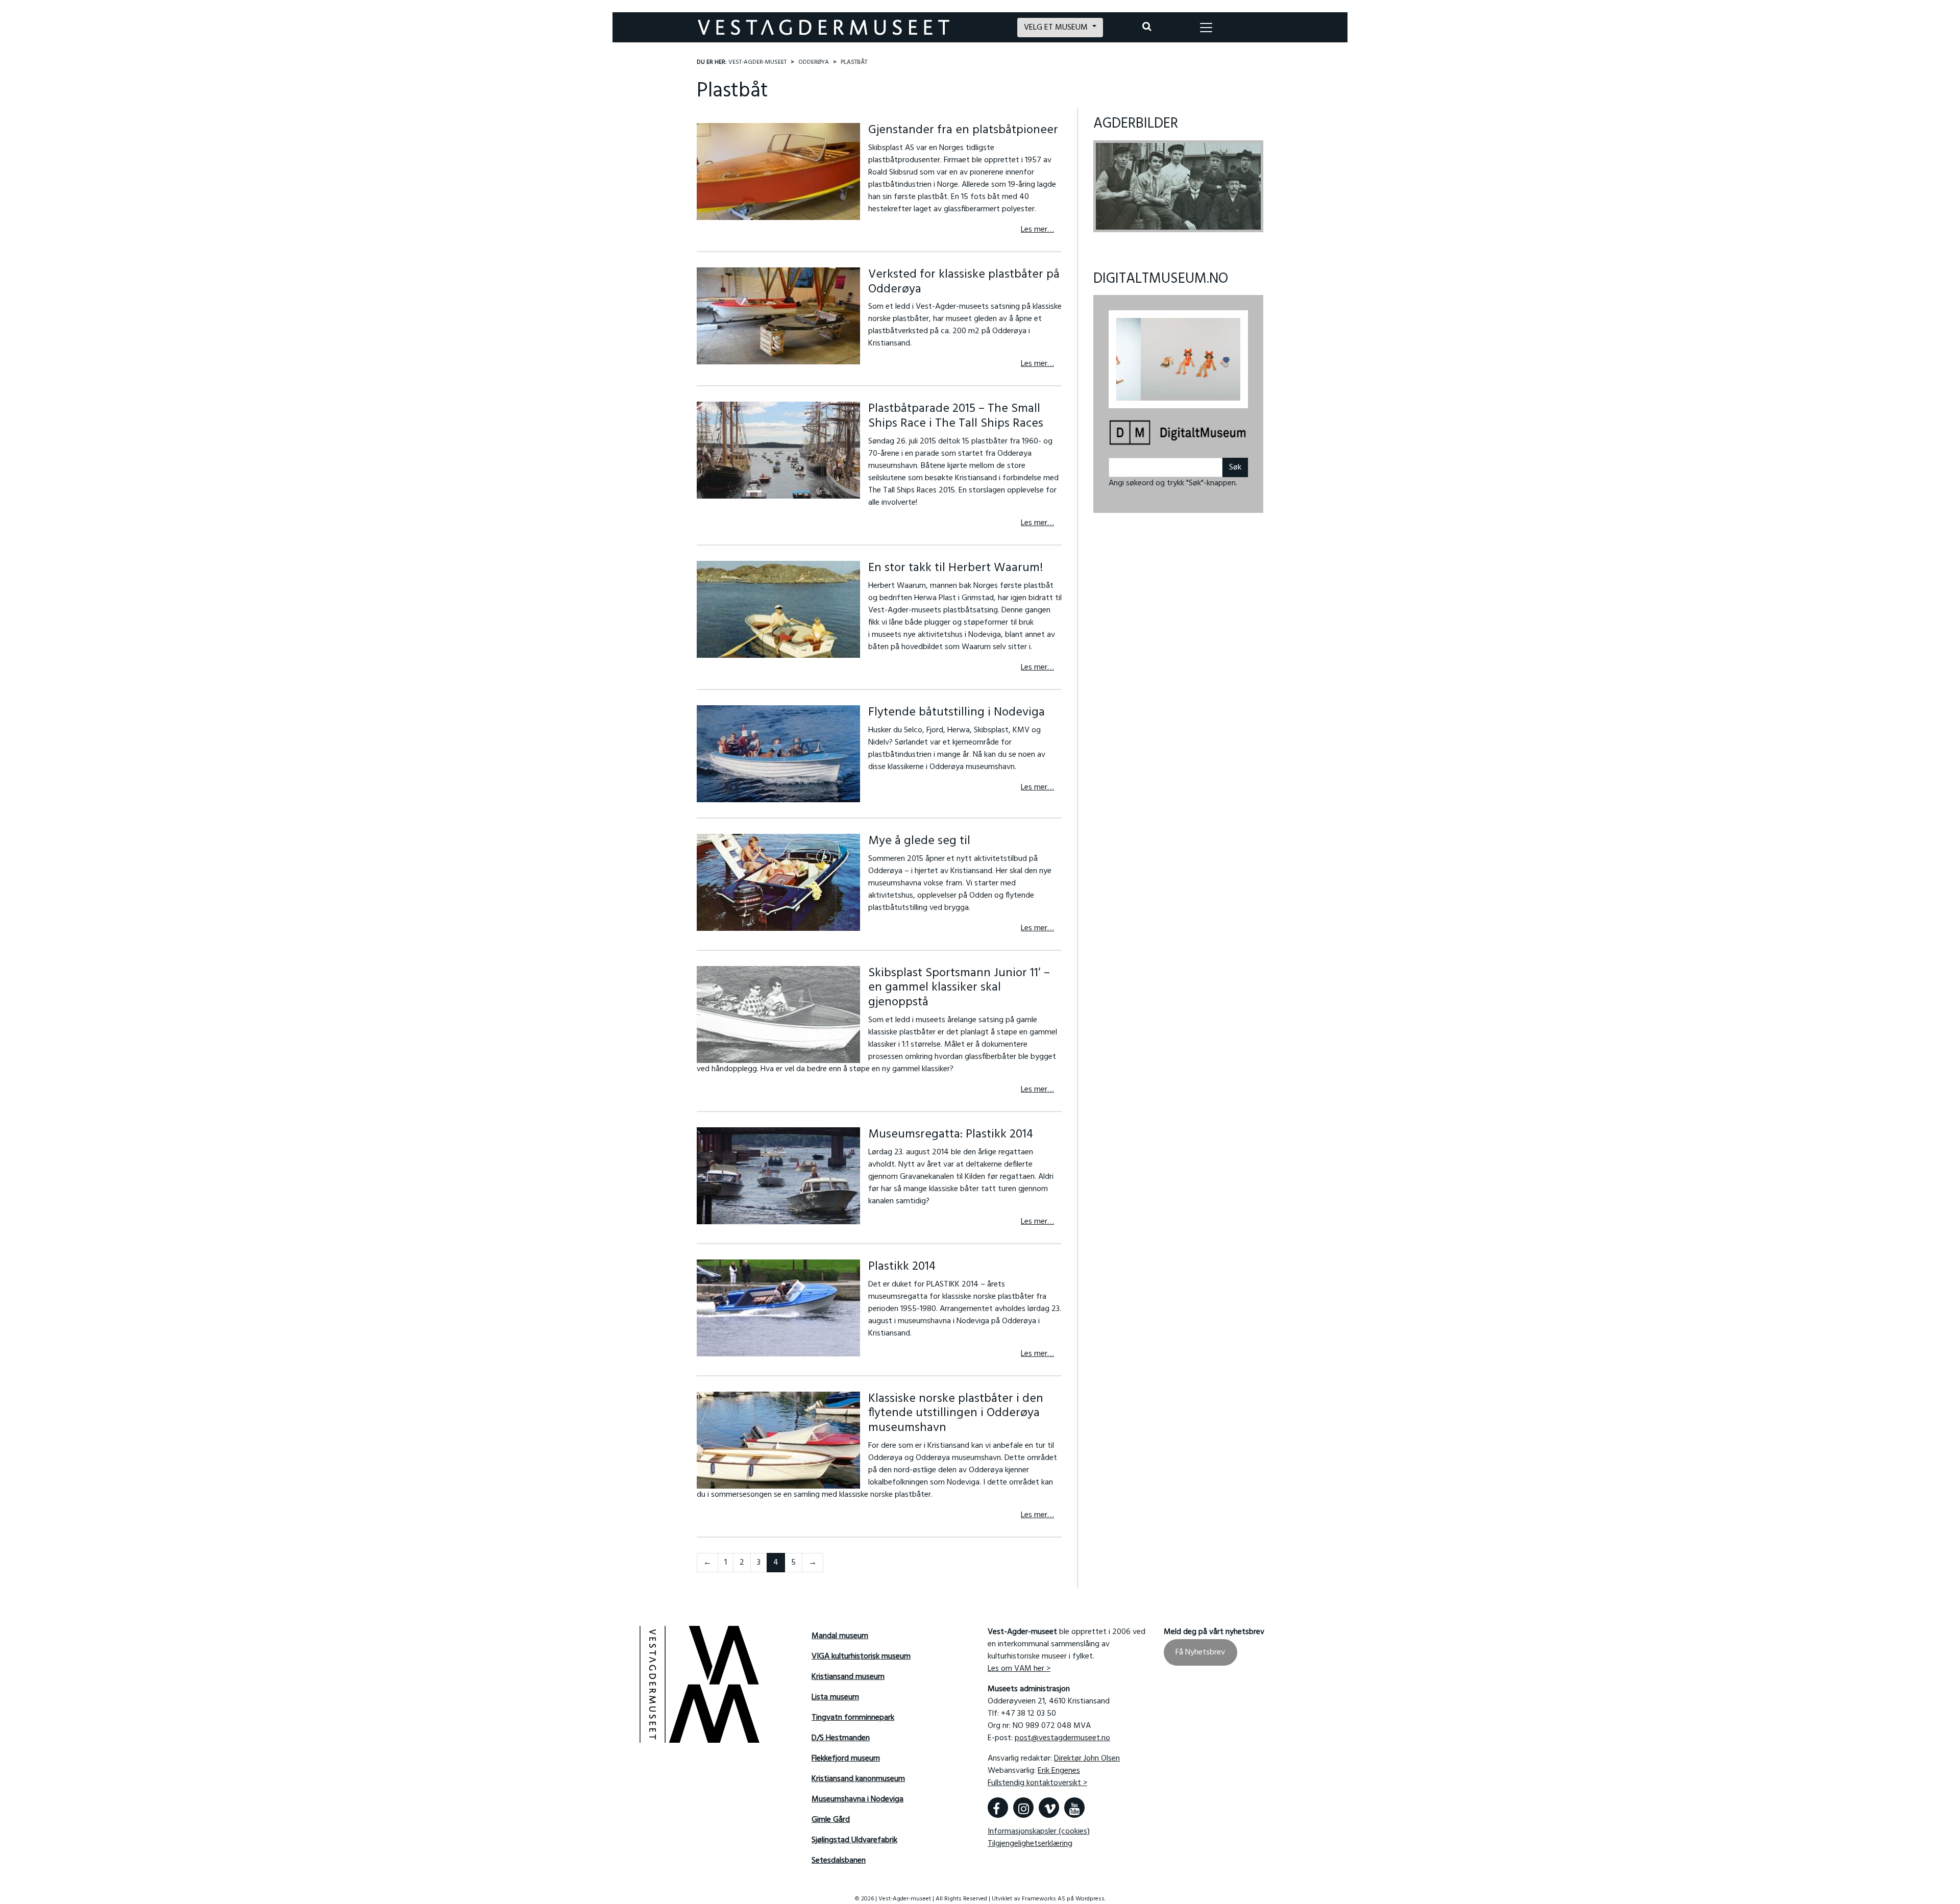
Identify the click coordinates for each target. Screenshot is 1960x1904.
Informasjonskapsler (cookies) (1039, 1832)
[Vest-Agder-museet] (838, 27)
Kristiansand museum (848, 1677)
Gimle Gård (831, 1820)
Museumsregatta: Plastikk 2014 (951, 1134)
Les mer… (1037, 230)
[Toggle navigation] (1206, 28)
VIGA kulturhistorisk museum (861, 1656)
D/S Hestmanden (841, 1738)
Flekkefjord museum (846, 1759)
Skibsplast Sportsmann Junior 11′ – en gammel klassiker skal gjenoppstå (959, 988)
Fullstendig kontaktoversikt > (1037, 1783)
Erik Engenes (1059, 1771)
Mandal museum (840, 1636)
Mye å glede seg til (919, 841)
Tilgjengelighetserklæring (1030, 1844)
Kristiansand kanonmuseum (858, 1779)
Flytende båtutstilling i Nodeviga (957, 712)
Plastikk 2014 (902, 1267)
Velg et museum (1057, 28)
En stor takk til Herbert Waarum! (955, 568)
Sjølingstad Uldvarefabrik (854, 1840)
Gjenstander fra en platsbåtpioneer (963, 130)
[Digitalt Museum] (1178, 428)
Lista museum (835, 1697)
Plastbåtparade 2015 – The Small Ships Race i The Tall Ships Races (956, 416)
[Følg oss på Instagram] (1023, 1808)
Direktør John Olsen (1087, 1759)
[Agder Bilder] (1178, 186)
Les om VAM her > (1019, 1669)
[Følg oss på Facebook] (998, 1808)
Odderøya (814, 62)
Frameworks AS (1044, 1899)
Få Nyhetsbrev (1200, 1652)
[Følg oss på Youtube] (1074, 1808)
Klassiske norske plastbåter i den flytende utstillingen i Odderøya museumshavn (956, 1414)
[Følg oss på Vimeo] (1049, 1808)
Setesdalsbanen (839, 1861)
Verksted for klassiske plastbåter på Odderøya (964, 282)
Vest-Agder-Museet (757, 62)
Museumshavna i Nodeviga (857, 1799)
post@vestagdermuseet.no (1062, 1738)
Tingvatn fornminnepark (853, 1718)
